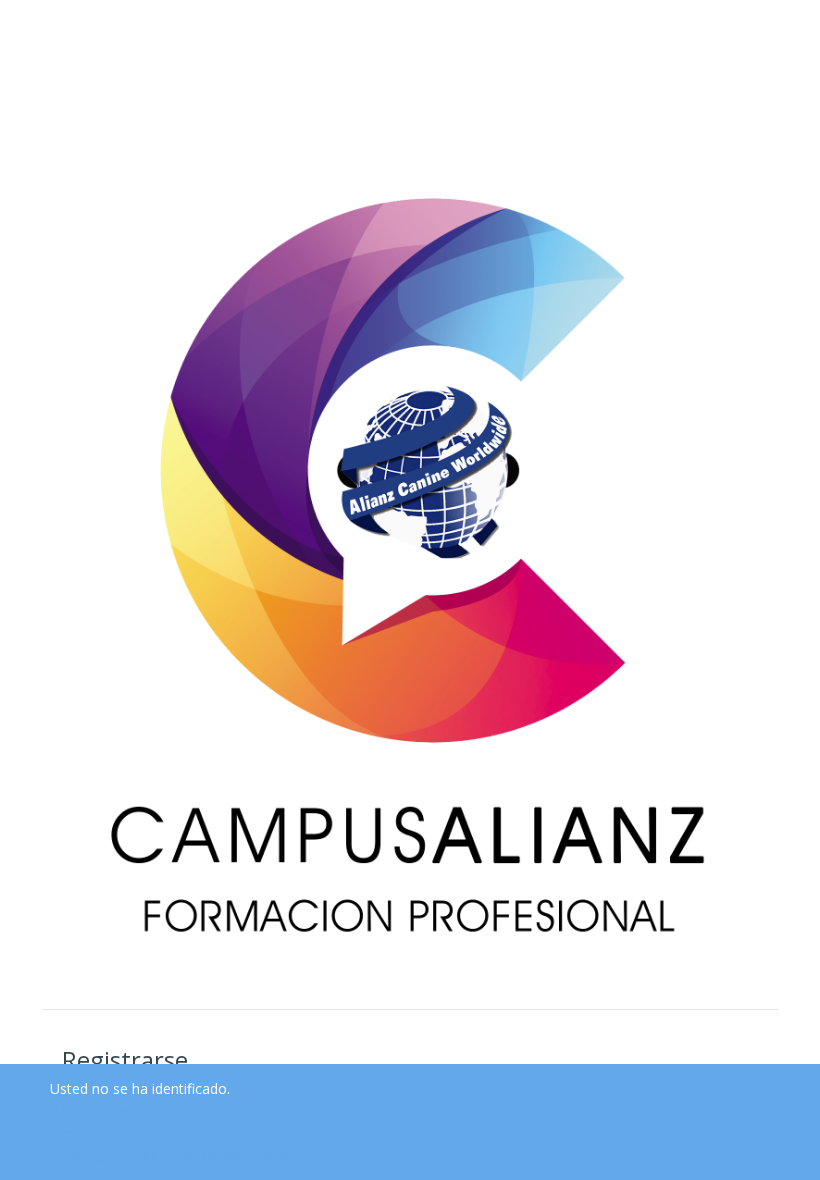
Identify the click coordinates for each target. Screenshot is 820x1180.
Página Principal (101, 1110)
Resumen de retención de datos (153, 1132)
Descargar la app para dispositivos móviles (188, 1154)
